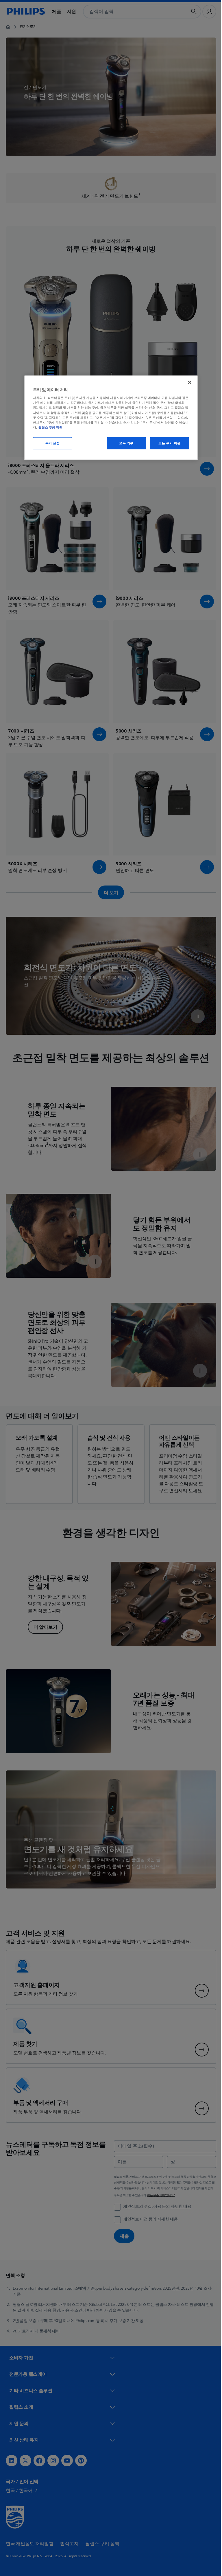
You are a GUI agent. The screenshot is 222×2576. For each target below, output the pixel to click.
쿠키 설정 (50, 443)
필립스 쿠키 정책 (48, 427)
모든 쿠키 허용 (168, 443)
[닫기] (188, 382)
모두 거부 (124, 443)
